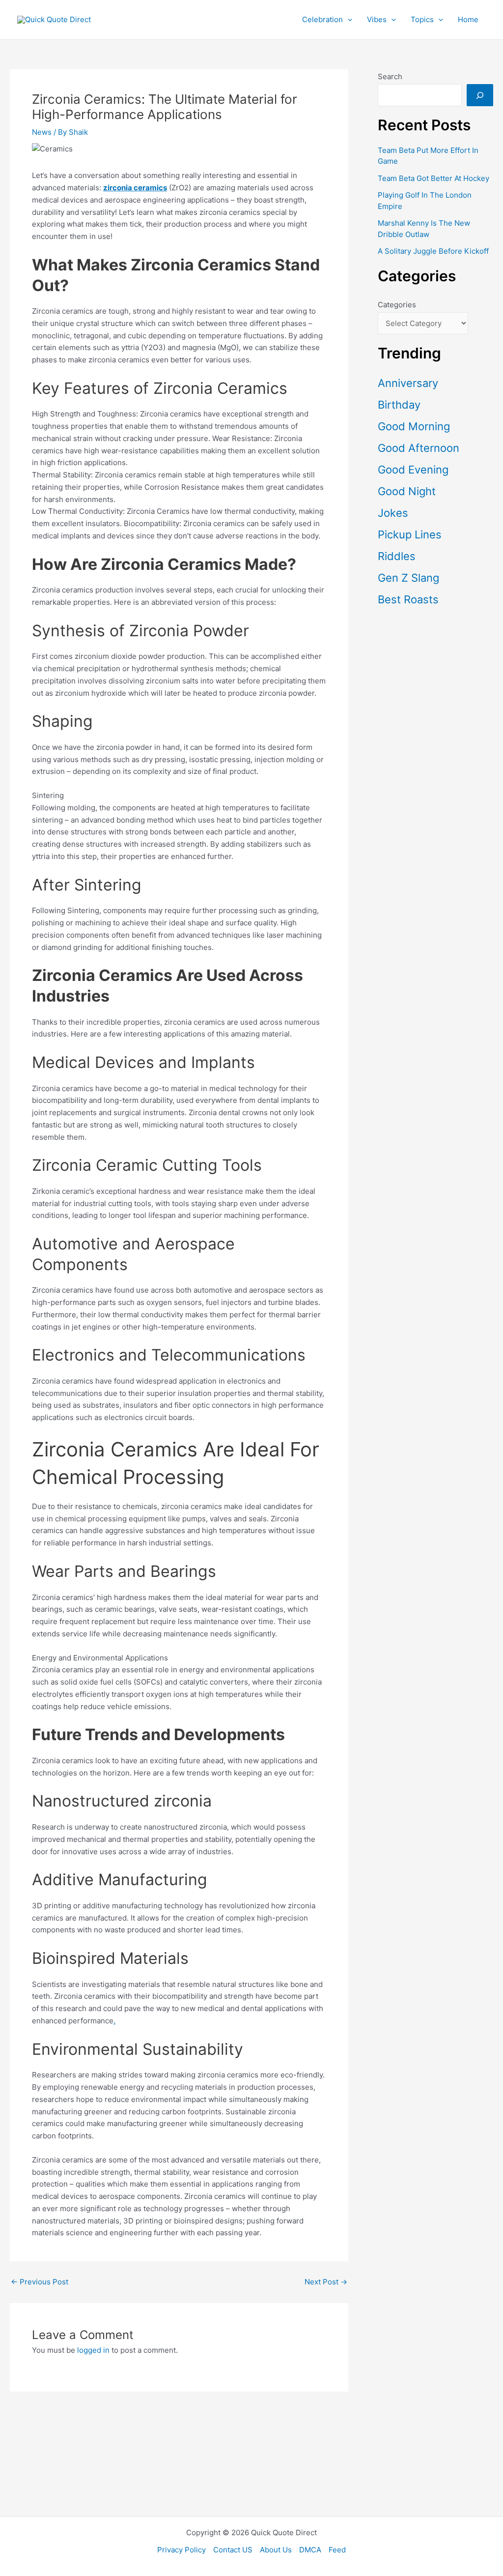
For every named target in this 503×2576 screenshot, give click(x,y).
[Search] (480, 95)
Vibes (377, 19)
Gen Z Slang (408, 578)
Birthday (399, 405)
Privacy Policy (182, 2550)
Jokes (393, 513)
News (42, 132)
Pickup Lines (410, 534)
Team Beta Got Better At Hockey (433, 178)
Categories (397, 305)
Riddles (397, 556)
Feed (337, 2550)
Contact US (233, 2550)
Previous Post (40, 2282)
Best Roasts (408, 599)
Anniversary (408, 383)
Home (468, 19)
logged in (93, 2350)
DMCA (310, 2550)
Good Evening (413, 470)
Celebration (322, 19)
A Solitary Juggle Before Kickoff (433, 251)
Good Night (407, 491)
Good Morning (414, 426)
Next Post (326, 2282)
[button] (348, 20)
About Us (276, 2550)
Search (390, 76)
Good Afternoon (419, 448)
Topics (422, 19)
